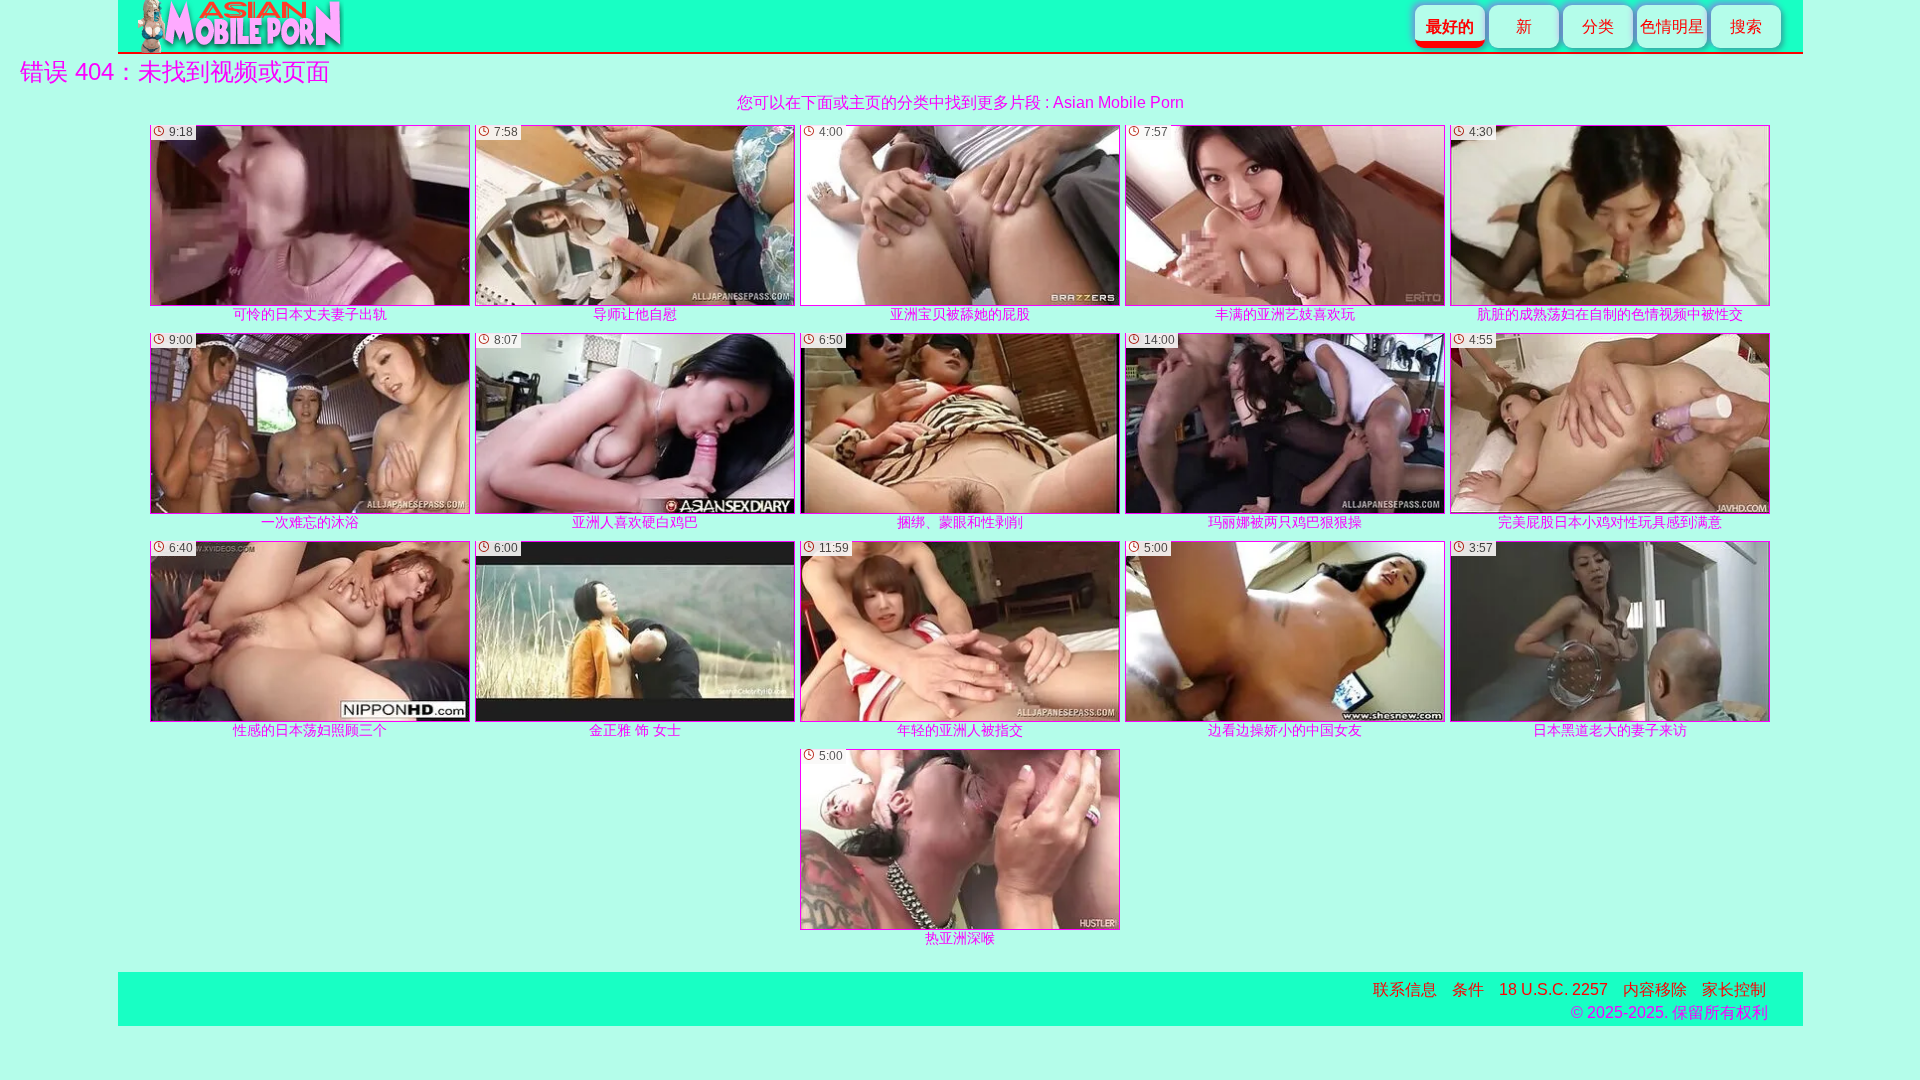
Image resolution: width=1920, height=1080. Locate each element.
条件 (1468, 989)
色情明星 (1672, 26)
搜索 (1746, 26)
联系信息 (1405, 989)
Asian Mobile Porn (1118, 102)
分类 (1598, 26)
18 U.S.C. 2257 (1553, 989)
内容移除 (1655, 989)
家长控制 (1734, 989)
